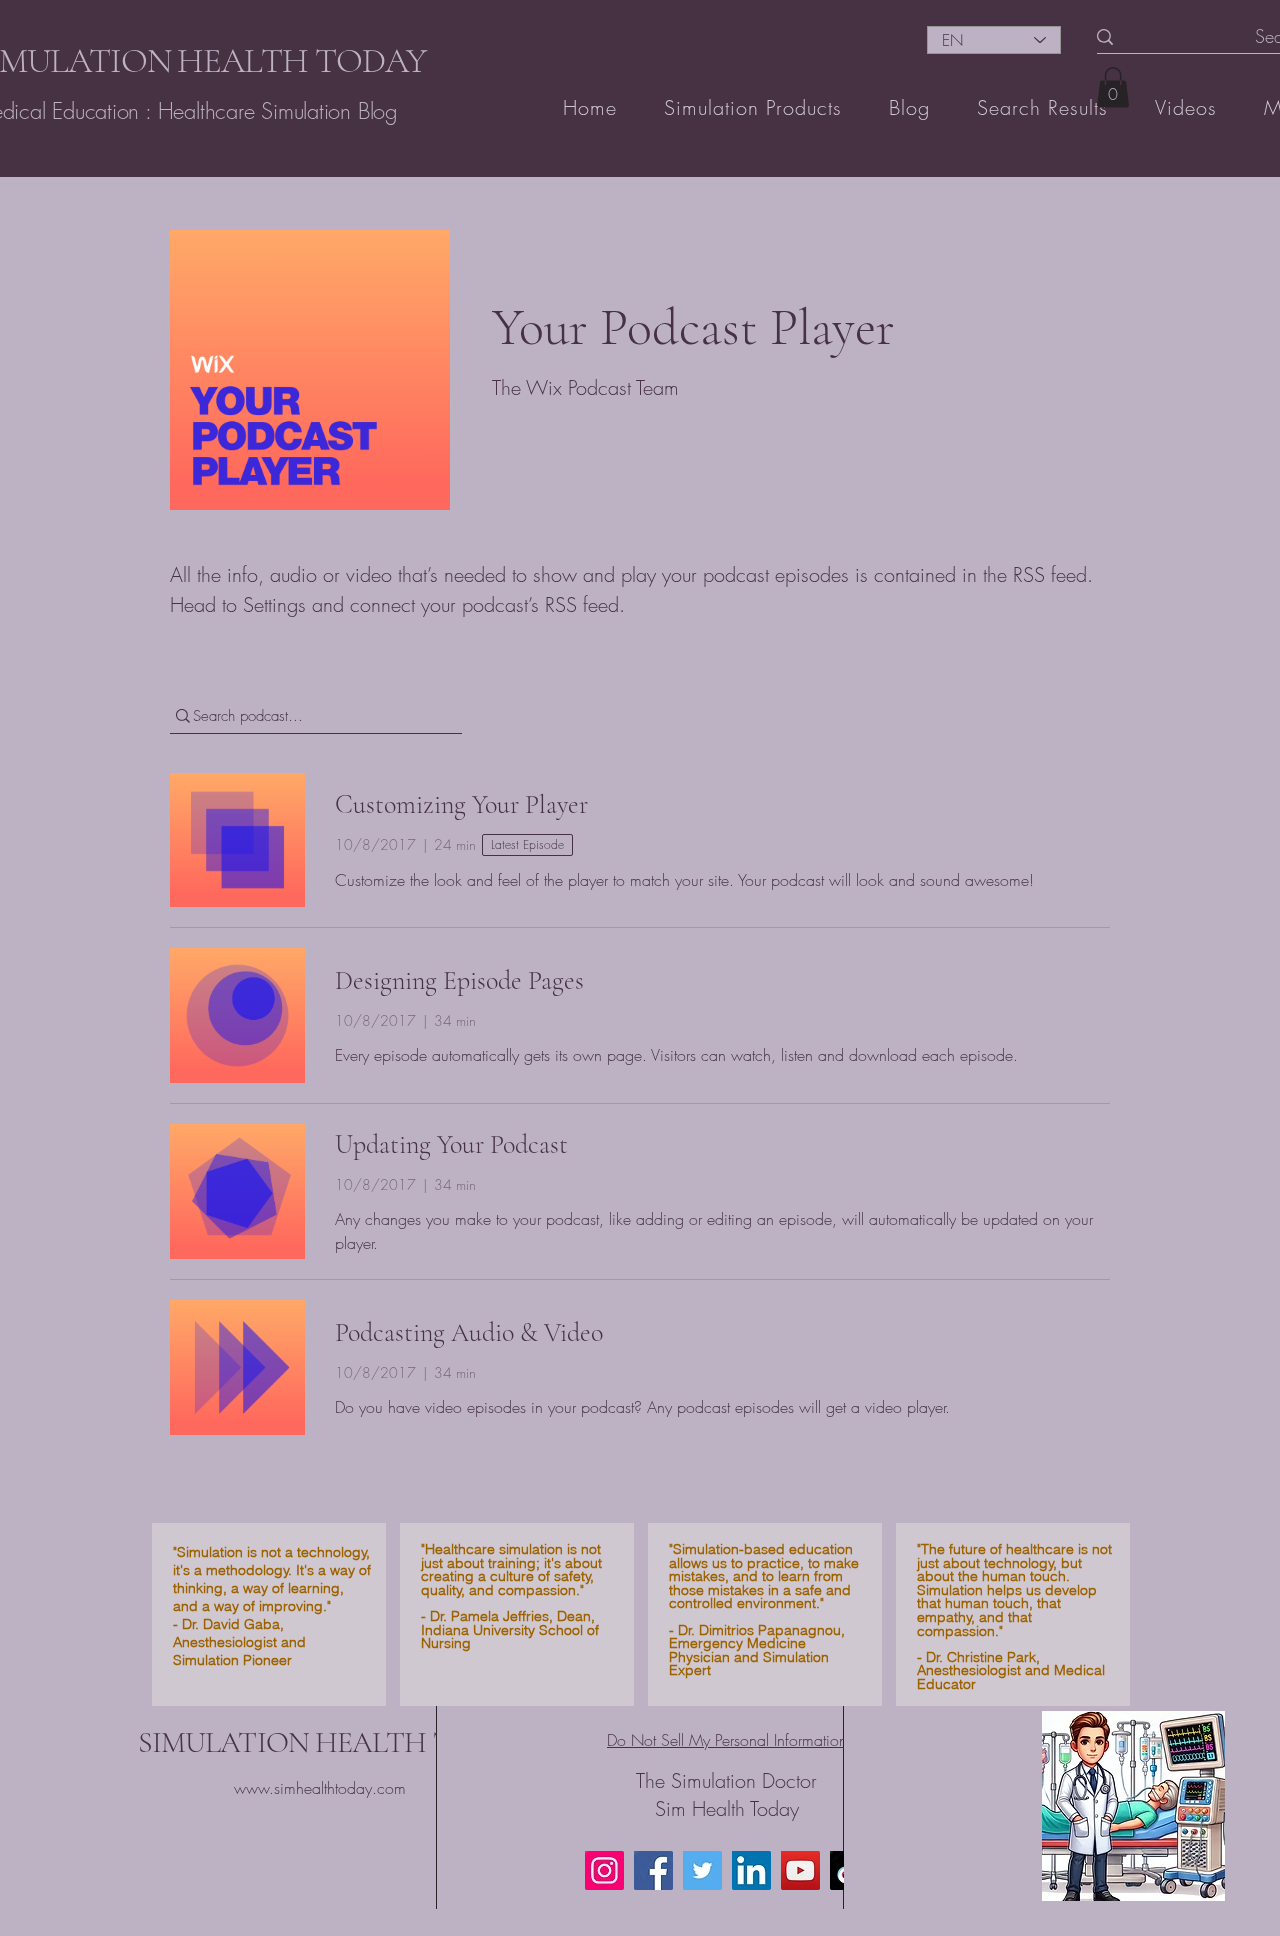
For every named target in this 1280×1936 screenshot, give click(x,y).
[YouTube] (800, 1870)
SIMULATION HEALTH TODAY (333, 1742)
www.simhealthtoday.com (320, 1788)
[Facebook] (653, 1870)
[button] (1113, 87)
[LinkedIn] (751, 1870)
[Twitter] (702, 1870)
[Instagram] (604, 1870)
